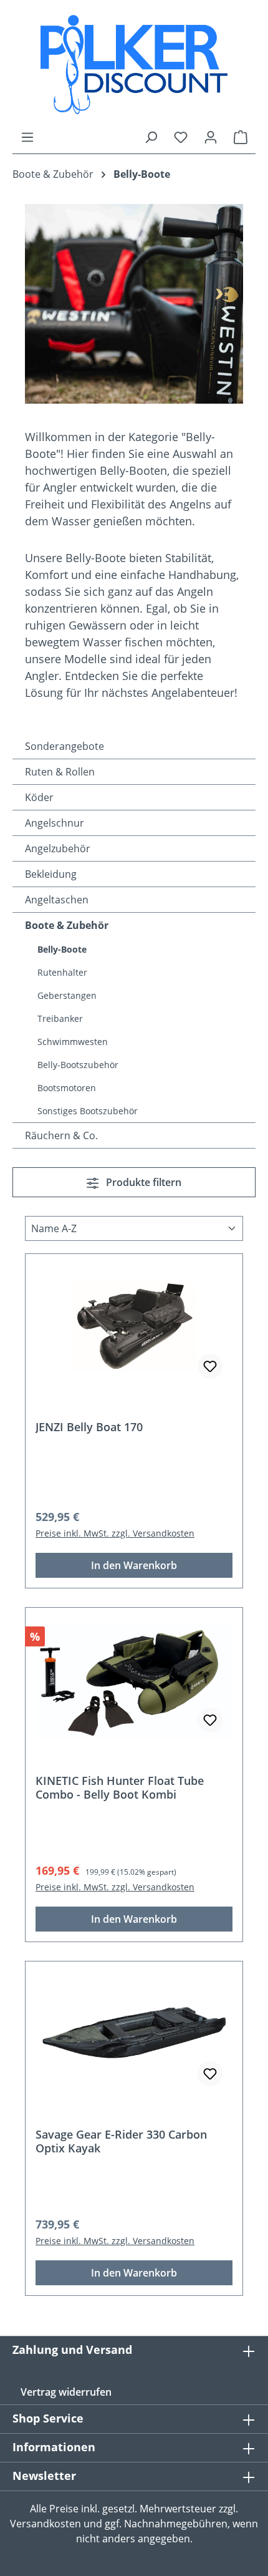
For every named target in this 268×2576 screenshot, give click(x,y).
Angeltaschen (57, 900)
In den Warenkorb (134, 1565)
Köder (39, 797)
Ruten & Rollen (60, 772)
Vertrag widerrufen (66, 2392)
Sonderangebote (65, 746)
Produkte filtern (142, 1182)
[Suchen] (151, 137)
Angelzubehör (58, 848)
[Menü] (27, 137)
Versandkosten (45, 2524)
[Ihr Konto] (211, 137)
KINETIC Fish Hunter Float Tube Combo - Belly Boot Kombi (120, 1787)
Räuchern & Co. (61, 1135)
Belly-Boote (62, 949)
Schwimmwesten (73, 1042)
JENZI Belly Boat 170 (89, 1427)
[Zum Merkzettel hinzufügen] (210, 1366)
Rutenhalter (62, 972)
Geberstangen (67, 995)
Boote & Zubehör (67, 925)
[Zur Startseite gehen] (134, 65)
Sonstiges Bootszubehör (88, 1111)
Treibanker (60, 1018)
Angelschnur (55, 823)
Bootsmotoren (67, 1088)
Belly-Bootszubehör (78, 1065)
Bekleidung (51, 874)
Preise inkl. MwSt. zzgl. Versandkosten (115, 1533)
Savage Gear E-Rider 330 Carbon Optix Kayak (121, 2141)
